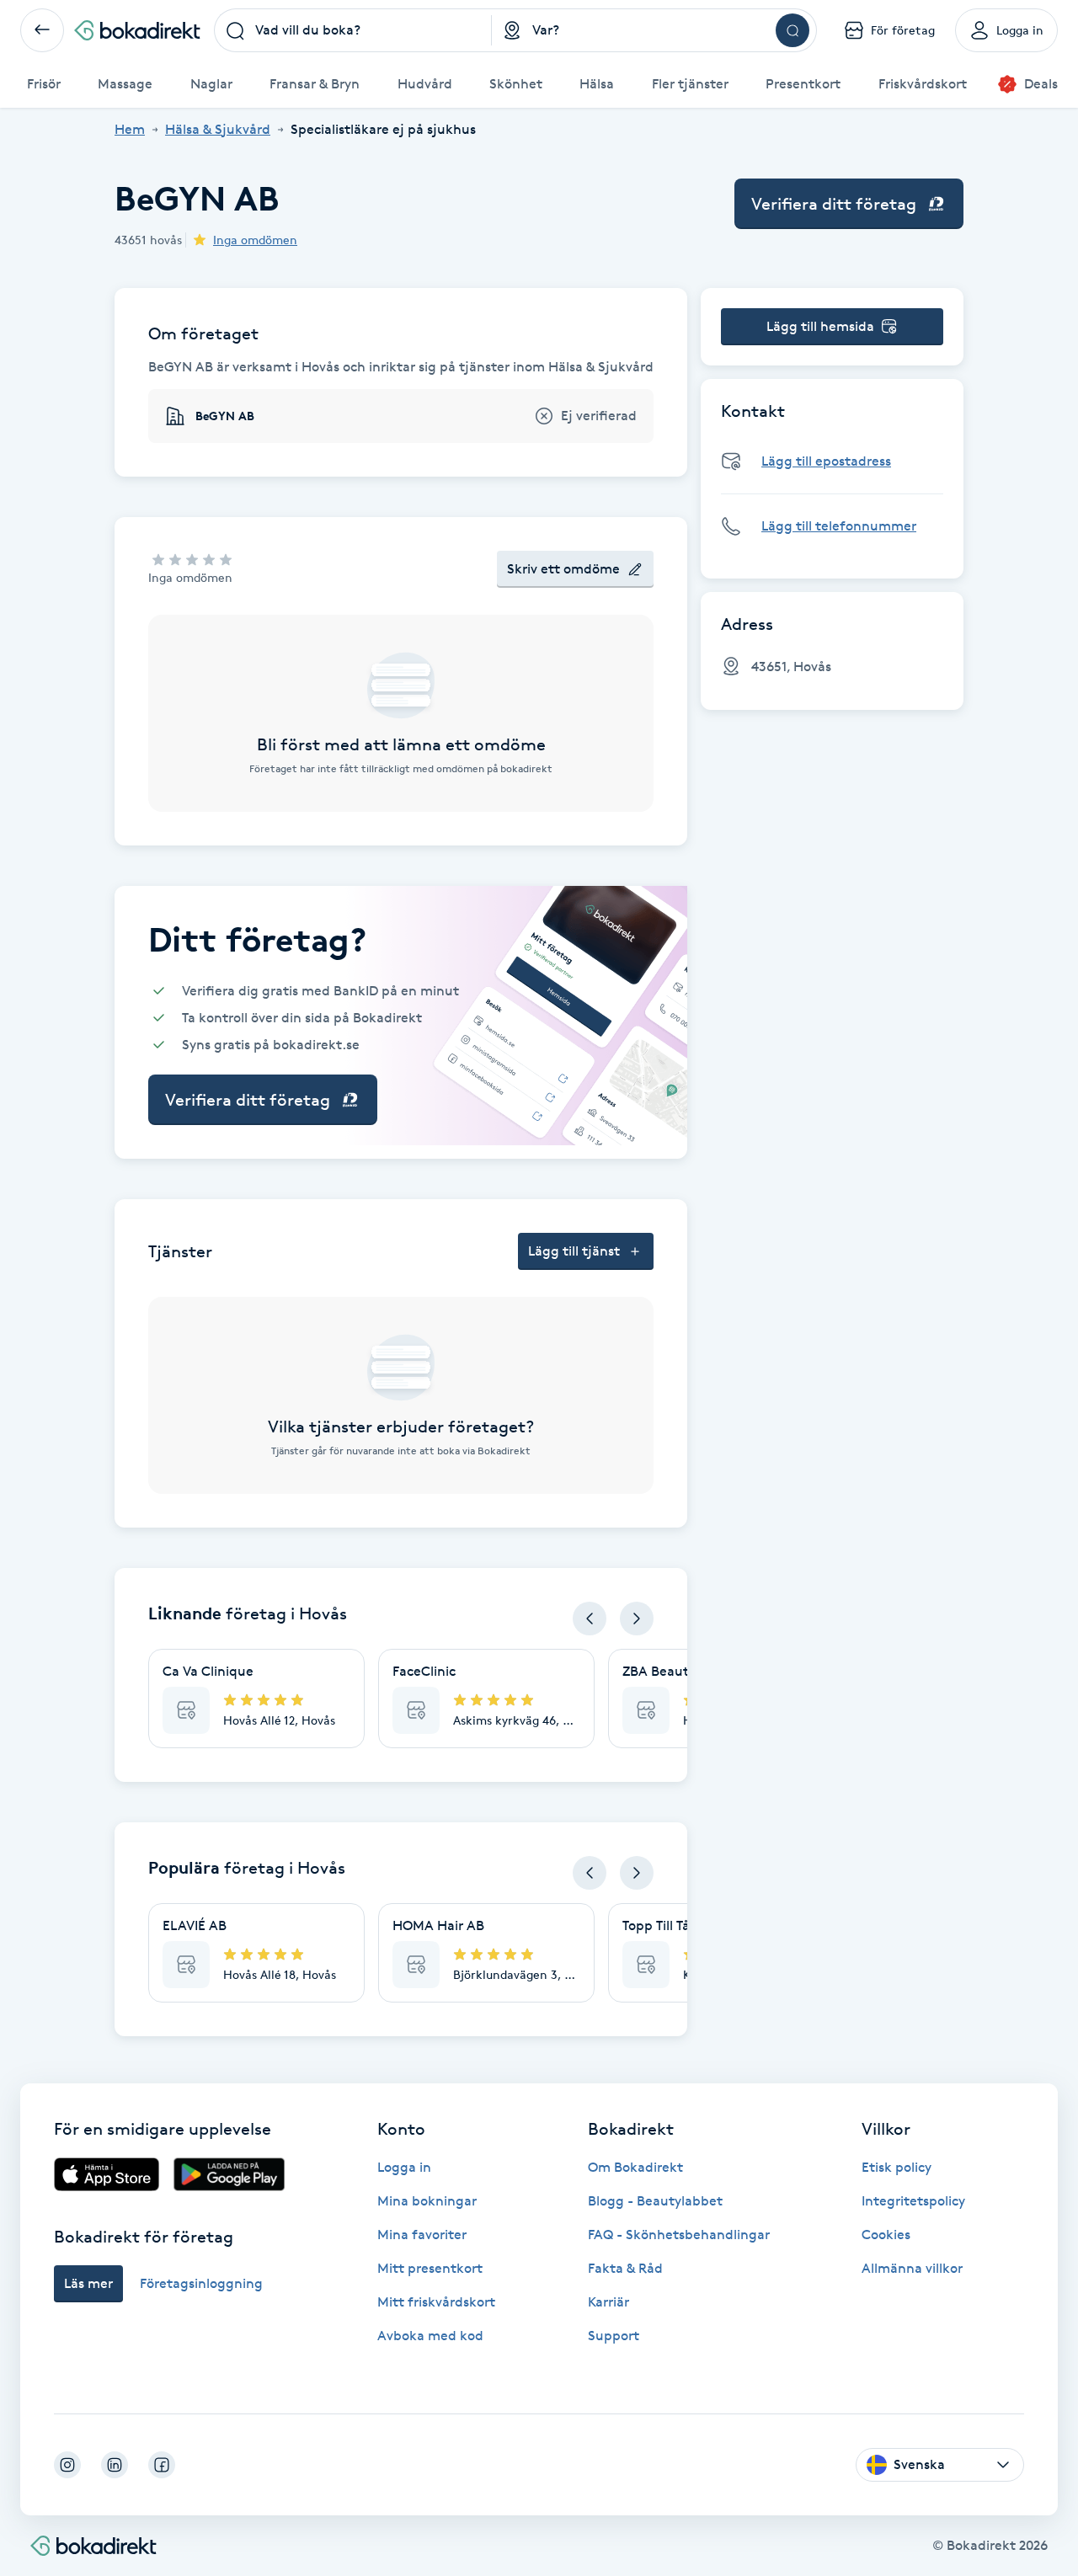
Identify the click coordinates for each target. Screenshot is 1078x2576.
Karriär (608, 2302)
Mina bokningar (427, 2201)
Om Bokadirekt (635, 2167)
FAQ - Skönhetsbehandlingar (679, 2235)
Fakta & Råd (625, 2268)
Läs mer (88, 2283)
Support (614, 2336)
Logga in (404, 2167)
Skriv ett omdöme (563, 569)
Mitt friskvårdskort (436, 2302)
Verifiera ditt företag (834, 204)
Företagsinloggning (201, 2283)
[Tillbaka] (42, 30)
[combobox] (353, 30)
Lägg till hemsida (820, 326)
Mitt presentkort (430, 2268)
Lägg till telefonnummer (839, 526)
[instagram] (67, 2465)
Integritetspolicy (913, 2201)
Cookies (886, 2235)
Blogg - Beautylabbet (655, 2201)
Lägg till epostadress (826, 461)
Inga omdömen (255, 240)
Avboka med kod (430, 2336)
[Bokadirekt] (137, 30)
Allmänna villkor (912, 2268)
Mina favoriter (422, 2235)
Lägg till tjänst (574, 1251)
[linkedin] (115, 2465)
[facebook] (162, 2465)
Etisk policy (897, 2167)
